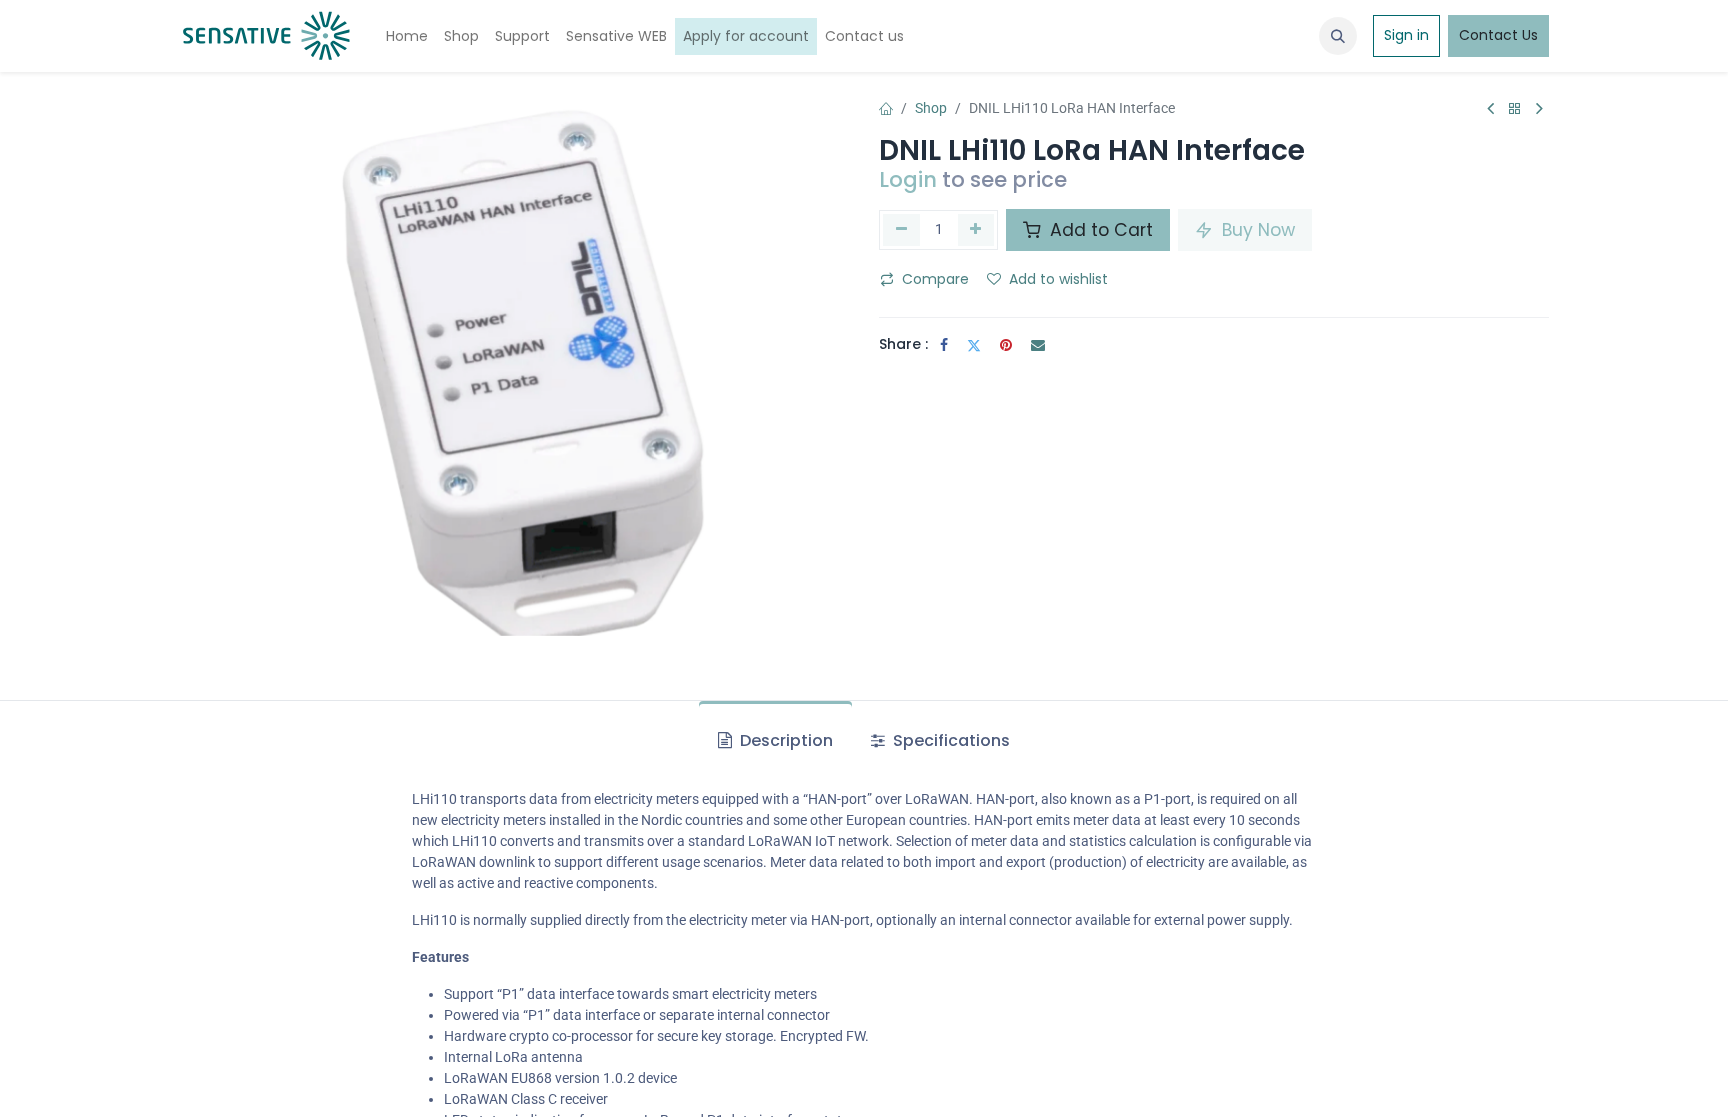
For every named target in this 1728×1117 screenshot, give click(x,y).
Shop (931, 108)
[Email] (1038, 345)
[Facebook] (944, 345)
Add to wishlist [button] (1058, 279)
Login (908, 179)
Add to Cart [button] (1099, 230)
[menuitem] (407, 36)
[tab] (775, 741)
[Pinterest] (1006, 345)
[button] (1338, 36)
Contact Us (1498, 35)
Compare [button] (935, 279)
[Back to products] (1515, 109)
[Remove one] (901, 230)
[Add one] (976, 230)
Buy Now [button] (1256, 230)
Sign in (1406, 35)
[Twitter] (974, 345)
